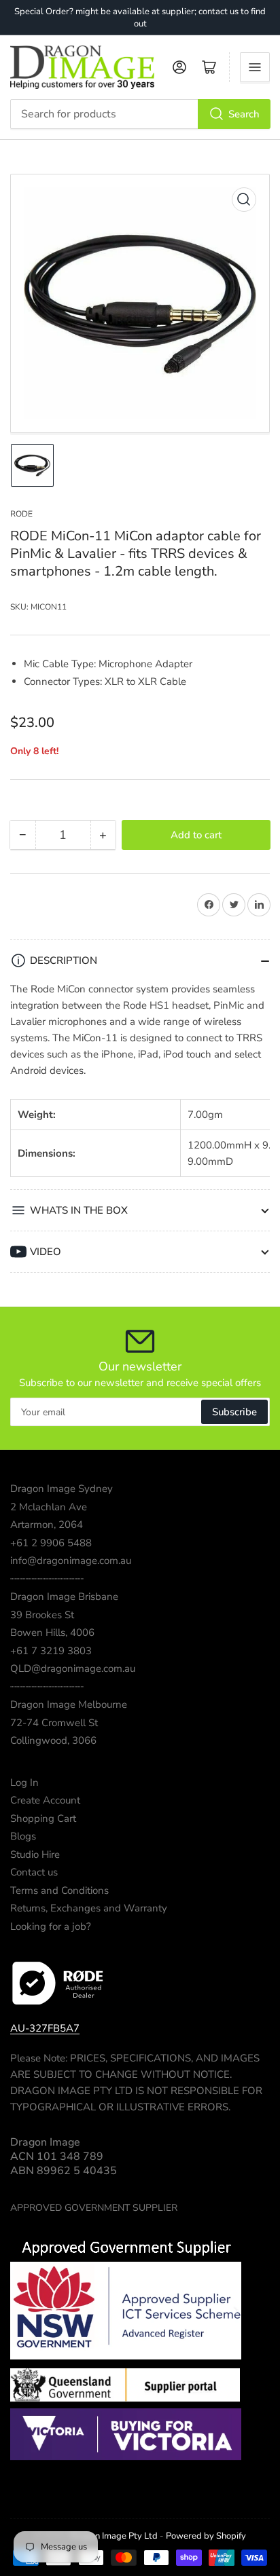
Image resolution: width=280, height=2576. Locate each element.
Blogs (23, 1836)
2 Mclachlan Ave (49, 1507)
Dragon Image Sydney (62, 1489)
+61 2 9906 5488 (51, 1543)
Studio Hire (35, 1854)
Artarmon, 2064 (47, 1525)
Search (244, 114)
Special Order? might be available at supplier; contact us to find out (140, 18)
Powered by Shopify (206, 2536)
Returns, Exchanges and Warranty (89, 1908)
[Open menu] (255, 67)
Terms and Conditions (59, 1890)
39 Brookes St (42, 1615)
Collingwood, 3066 (53, 1740)
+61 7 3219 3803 (51, 1651)
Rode (21, 514)
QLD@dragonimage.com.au (73, 1668)
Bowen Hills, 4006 (52, 1632)
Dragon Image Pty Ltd (114, 2536)
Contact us (34, 1872)
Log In (24, 1782)
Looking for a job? (51, 1926)
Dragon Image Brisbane (64, 1597)
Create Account (45, 1800)
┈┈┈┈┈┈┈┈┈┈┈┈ (47, 1579)
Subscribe (234, 1412)
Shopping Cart (43, 1818)
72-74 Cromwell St (54, 1723)
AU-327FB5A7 (45, 2028)
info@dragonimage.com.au (71, 1561)
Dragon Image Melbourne (69, 1704)
